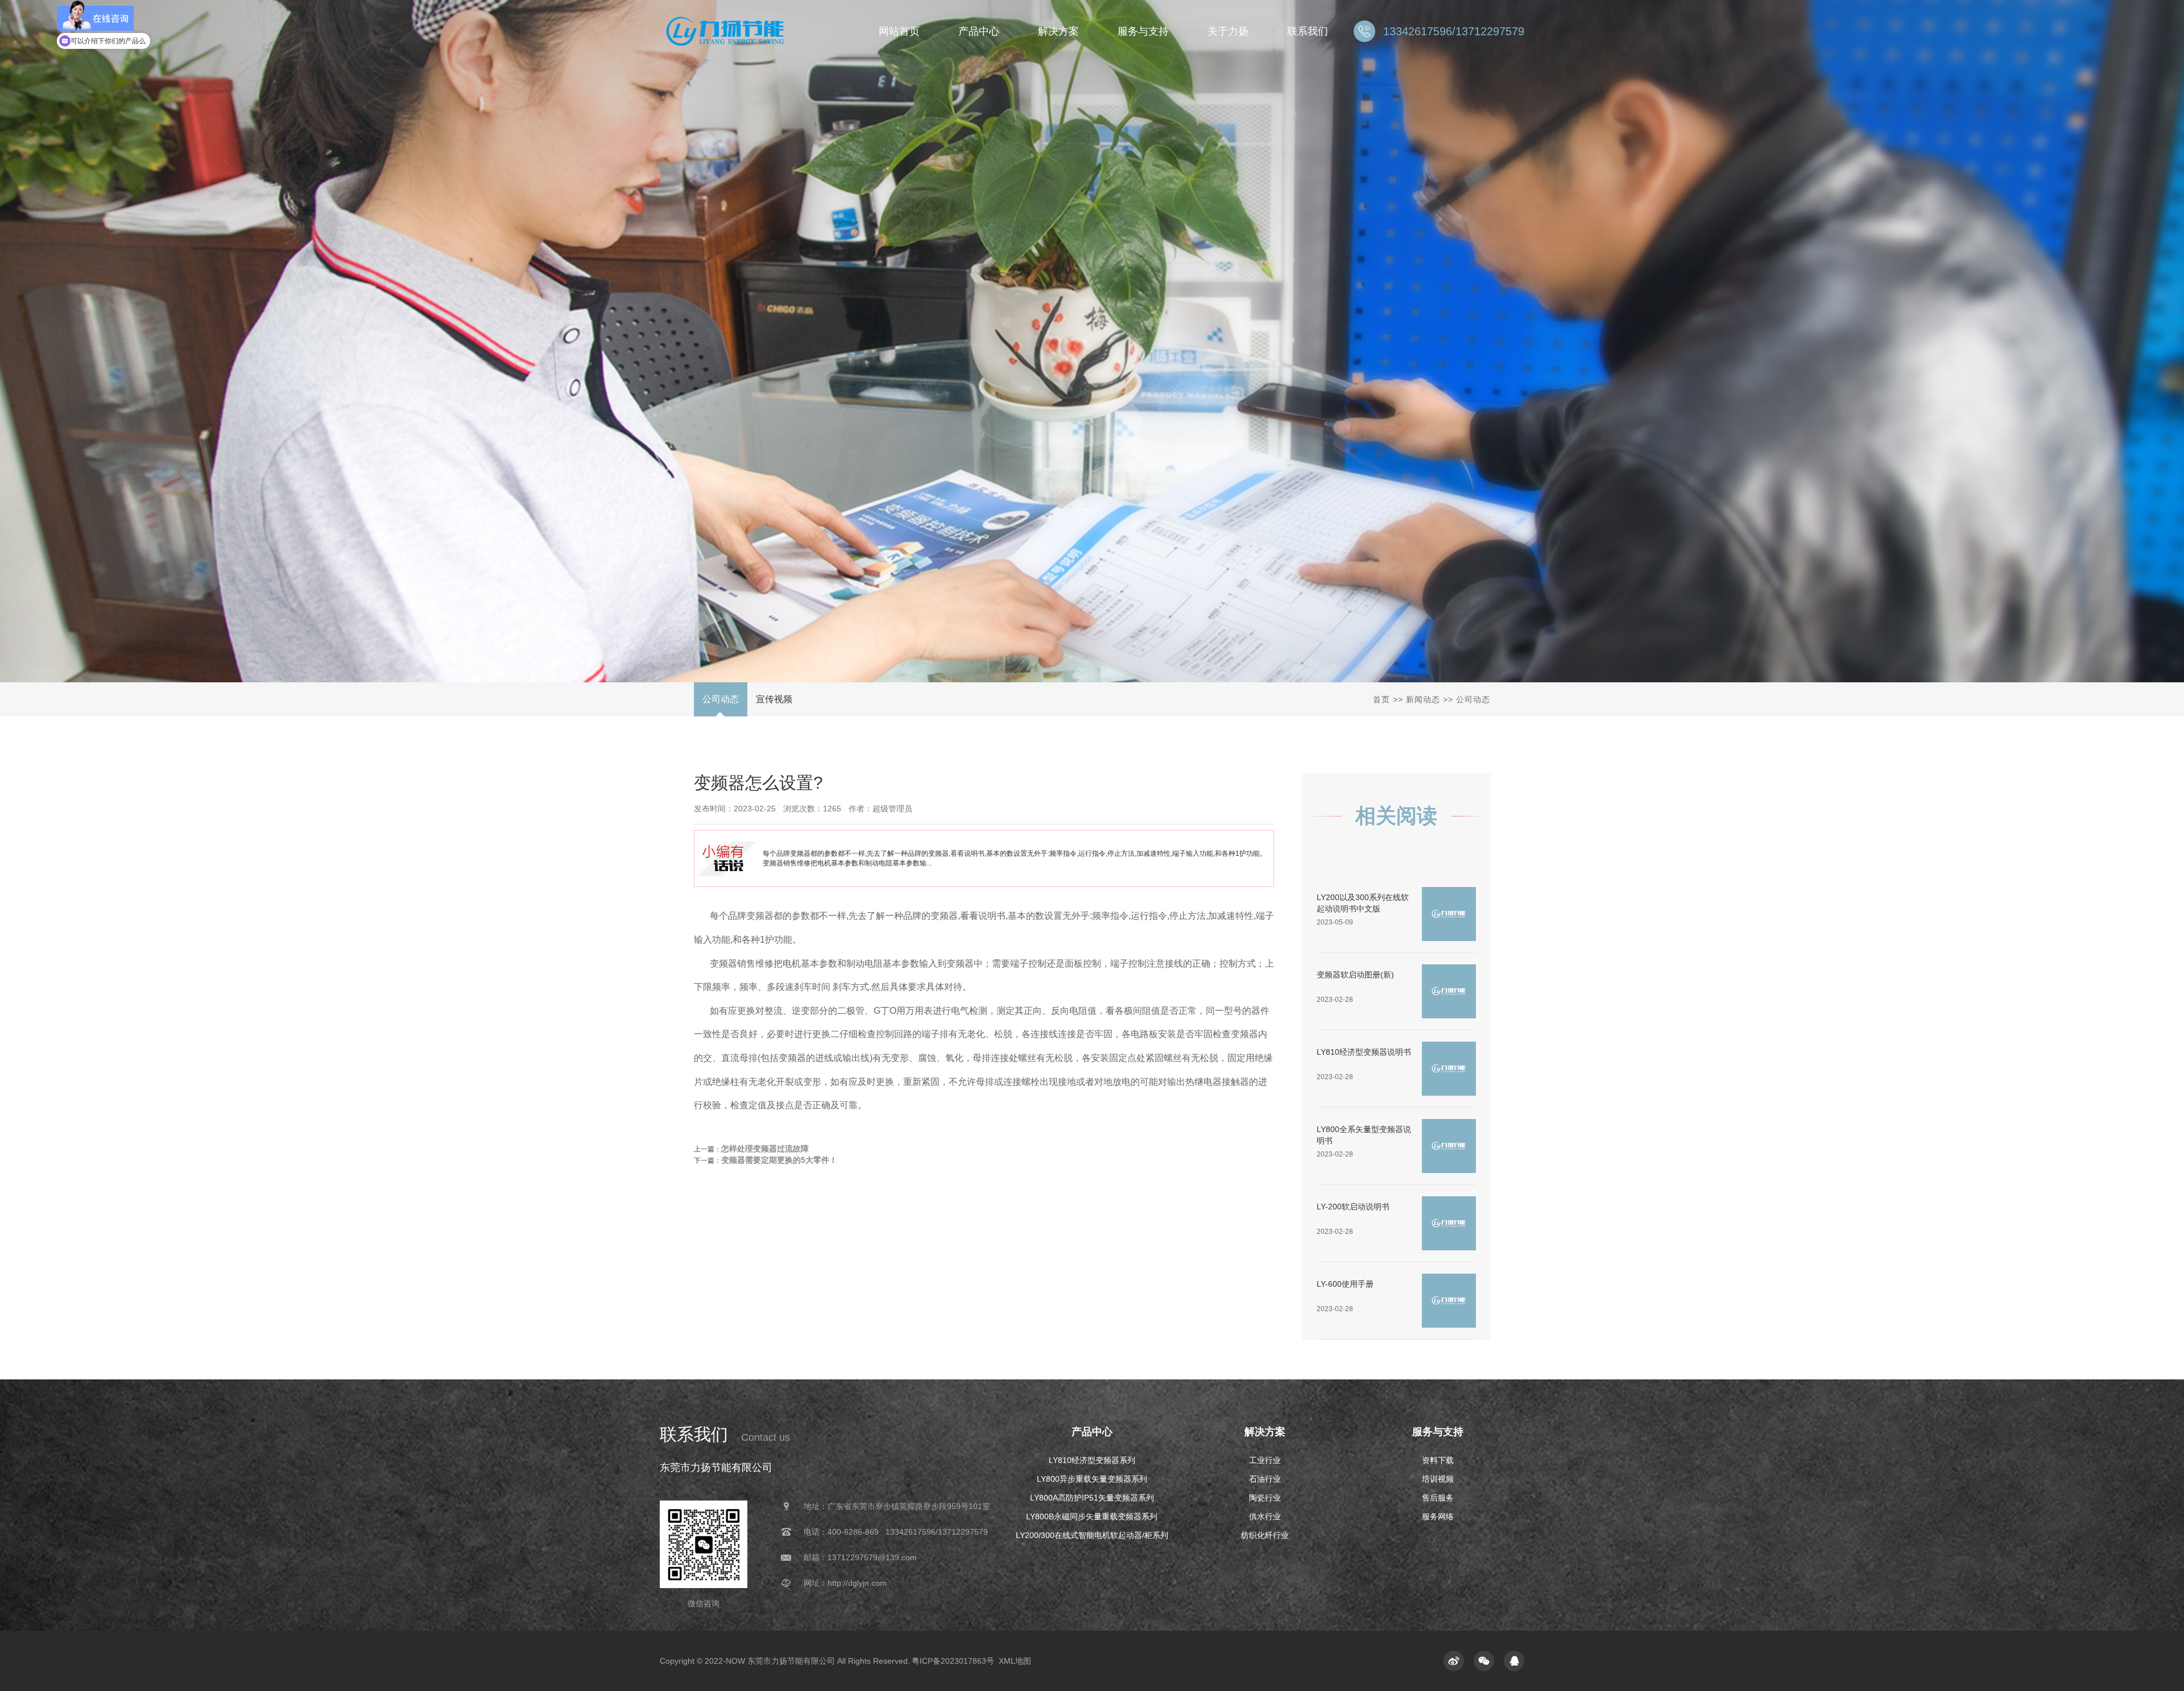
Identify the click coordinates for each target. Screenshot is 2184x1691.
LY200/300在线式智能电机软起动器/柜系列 (1092, 1535)
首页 (1381, 699)
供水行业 (1265, 1516)
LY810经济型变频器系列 (1092, 1460)
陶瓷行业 (1265, 1498)
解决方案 (1265, 1432)
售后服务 (1438, 1498)
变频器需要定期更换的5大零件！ (779, 1160)
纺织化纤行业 (1265, 1535)
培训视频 (1438, 1479)
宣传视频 (774, 699)
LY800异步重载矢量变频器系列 (1092, 1479)
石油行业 (1265, 1479)
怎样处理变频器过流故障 (765, 1149)
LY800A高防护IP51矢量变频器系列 (1092, 1498)
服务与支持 (1438, 1432)
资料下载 (1438, 1460)
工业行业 (1265, 1460)
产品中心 (1092, 1432)
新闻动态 (1423, 699)
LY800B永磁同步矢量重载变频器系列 (1092, 1516)
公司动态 (721, 699)
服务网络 (1438, 1516)
